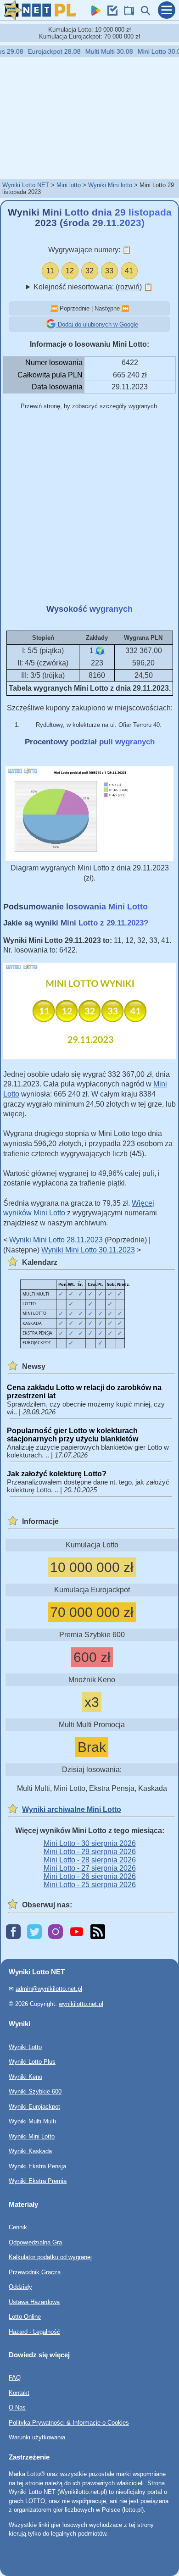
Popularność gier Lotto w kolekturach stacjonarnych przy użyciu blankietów (73, 1435)
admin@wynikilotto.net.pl (49, 1989)
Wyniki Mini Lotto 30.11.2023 (88, 1250)
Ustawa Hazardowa (34, 2302)
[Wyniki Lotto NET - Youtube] (77, 1932)
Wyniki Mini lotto (110, 185)
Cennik (18, 2227)
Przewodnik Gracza (35, 2272)
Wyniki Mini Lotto (32, 2136)
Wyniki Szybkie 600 (35, 2091)
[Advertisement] (89, 118)
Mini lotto (69, 185)
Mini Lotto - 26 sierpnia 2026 (90, 1876)
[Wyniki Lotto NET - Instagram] (56, 1932)
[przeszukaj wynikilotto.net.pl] (143, 13)
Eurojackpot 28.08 (46, 51)
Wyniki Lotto (25, 2047)
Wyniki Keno (25, 2077)
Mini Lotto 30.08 (153, 51)
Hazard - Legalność (34, 2331)
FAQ (15, 2378)
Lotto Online (25, 2317)
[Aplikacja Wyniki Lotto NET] (94, 13)
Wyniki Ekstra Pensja (37, 2166)
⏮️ (54, 308)
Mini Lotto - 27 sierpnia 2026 (90, 1868)
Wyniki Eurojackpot (34, 2107)
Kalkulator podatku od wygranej (50, 2257)
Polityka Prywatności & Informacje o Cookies (69, 2423)
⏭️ (125, 308)
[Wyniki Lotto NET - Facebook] (13, 1932)
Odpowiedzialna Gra (35, 2242)
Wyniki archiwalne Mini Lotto (72, 1809)
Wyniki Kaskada (30, 2151)
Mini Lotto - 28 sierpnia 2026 (90, 1860)
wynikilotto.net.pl (81, 2004)
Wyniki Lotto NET (26, 185)
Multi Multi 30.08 (101, 51)
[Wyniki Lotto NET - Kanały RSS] (98, 1932)
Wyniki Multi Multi (32, 2121)
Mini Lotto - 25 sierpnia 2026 (90, 1885)
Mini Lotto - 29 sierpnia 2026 (90, 1852)
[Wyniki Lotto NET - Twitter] (34, 1932)
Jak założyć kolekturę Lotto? (57, 1474)
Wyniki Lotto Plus (32, 2062)
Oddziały (20, 2287)
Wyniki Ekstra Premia (38, 2181)
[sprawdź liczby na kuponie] (110, 13)
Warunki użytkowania (37, 2437)
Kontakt (19, 2393)
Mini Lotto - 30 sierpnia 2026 (90, 1843)
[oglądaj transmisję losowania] (127, 13)
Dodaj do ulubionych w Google (97, 324)
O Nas (17, 2407)
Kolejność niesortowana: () (93, 287)
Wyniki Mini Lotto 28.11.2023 (56, 1240)
